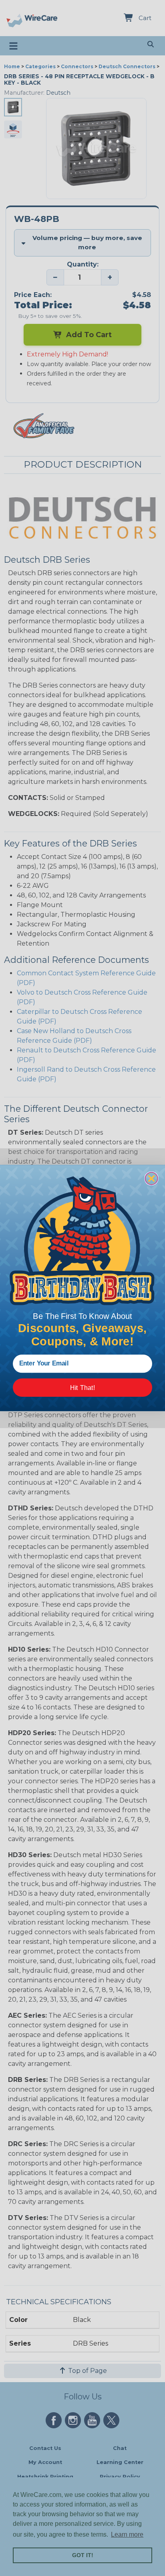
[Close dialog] (152, 1179)
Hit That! (82, 1388)
